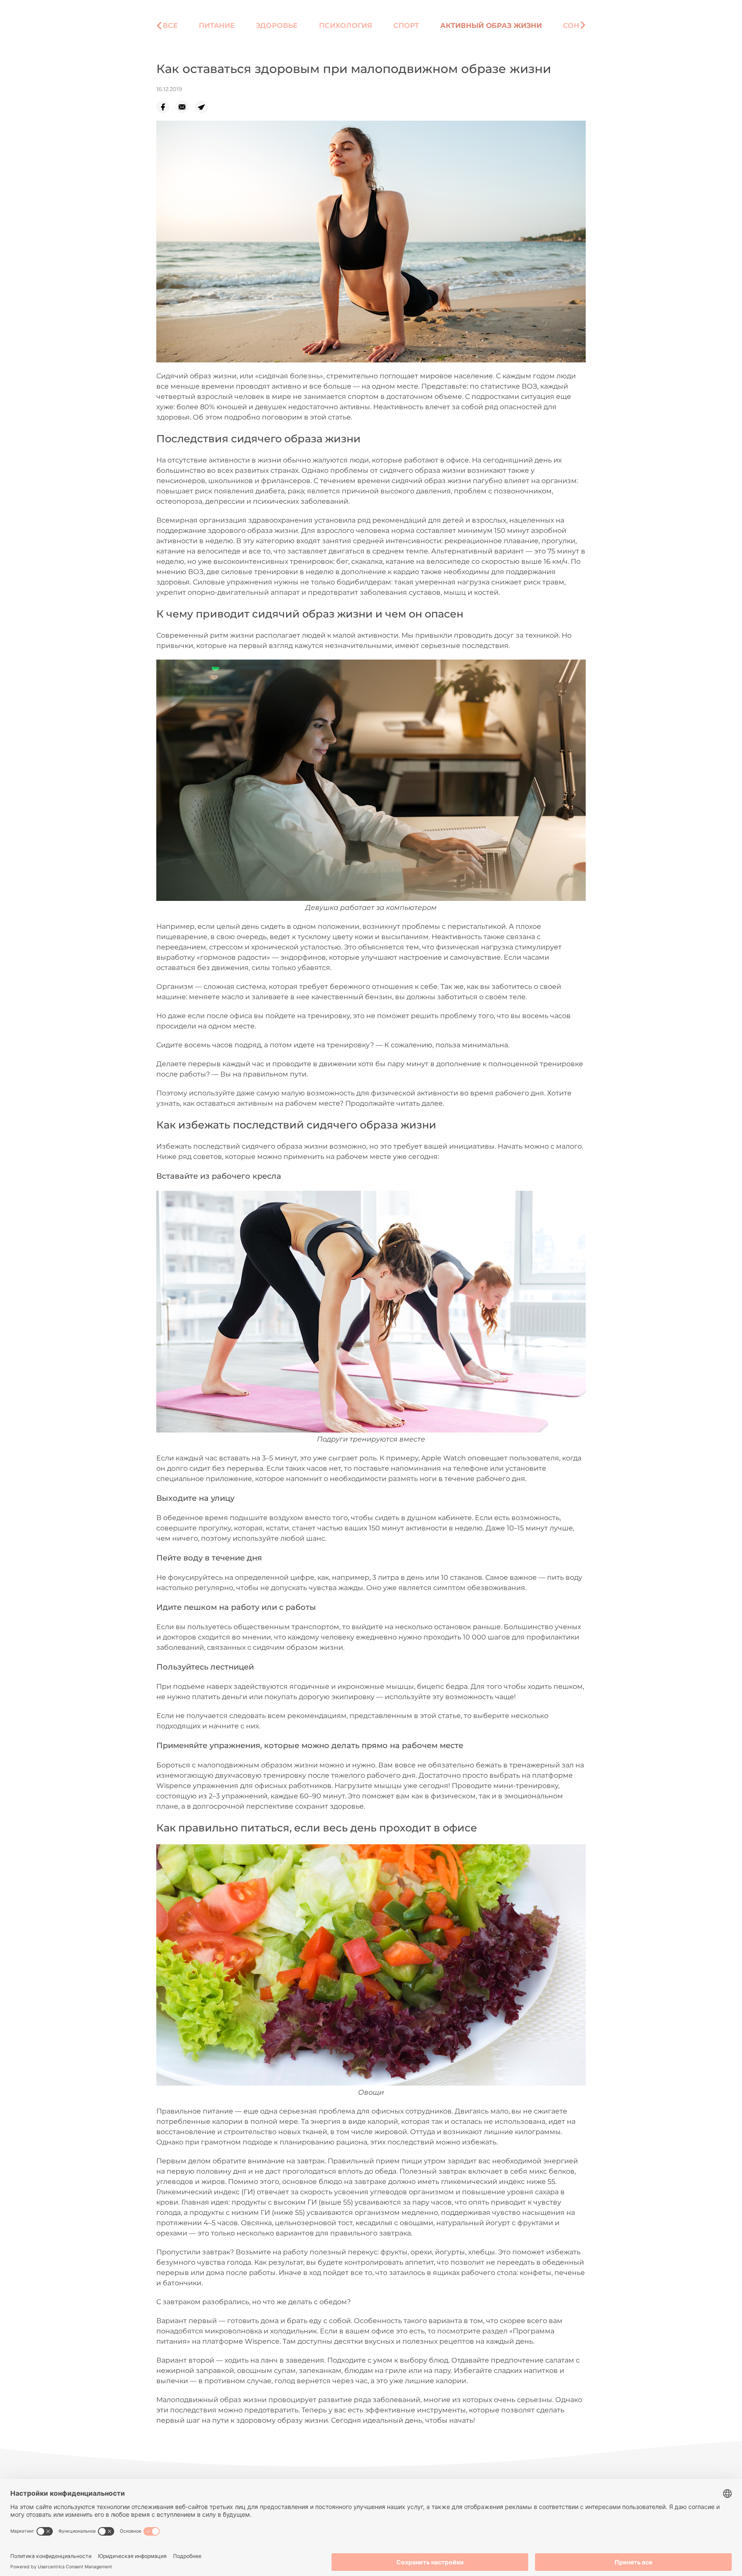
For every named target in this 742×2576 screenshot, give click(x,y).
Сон (571, 26)
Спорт (406, 26)
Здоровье (277, 26)
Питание (217, 26)
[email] (185, 107)
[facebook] (166, 107)
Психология (346, 26)
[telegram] (205, 107)
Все (170, 26)
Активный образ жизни (491, 26)
